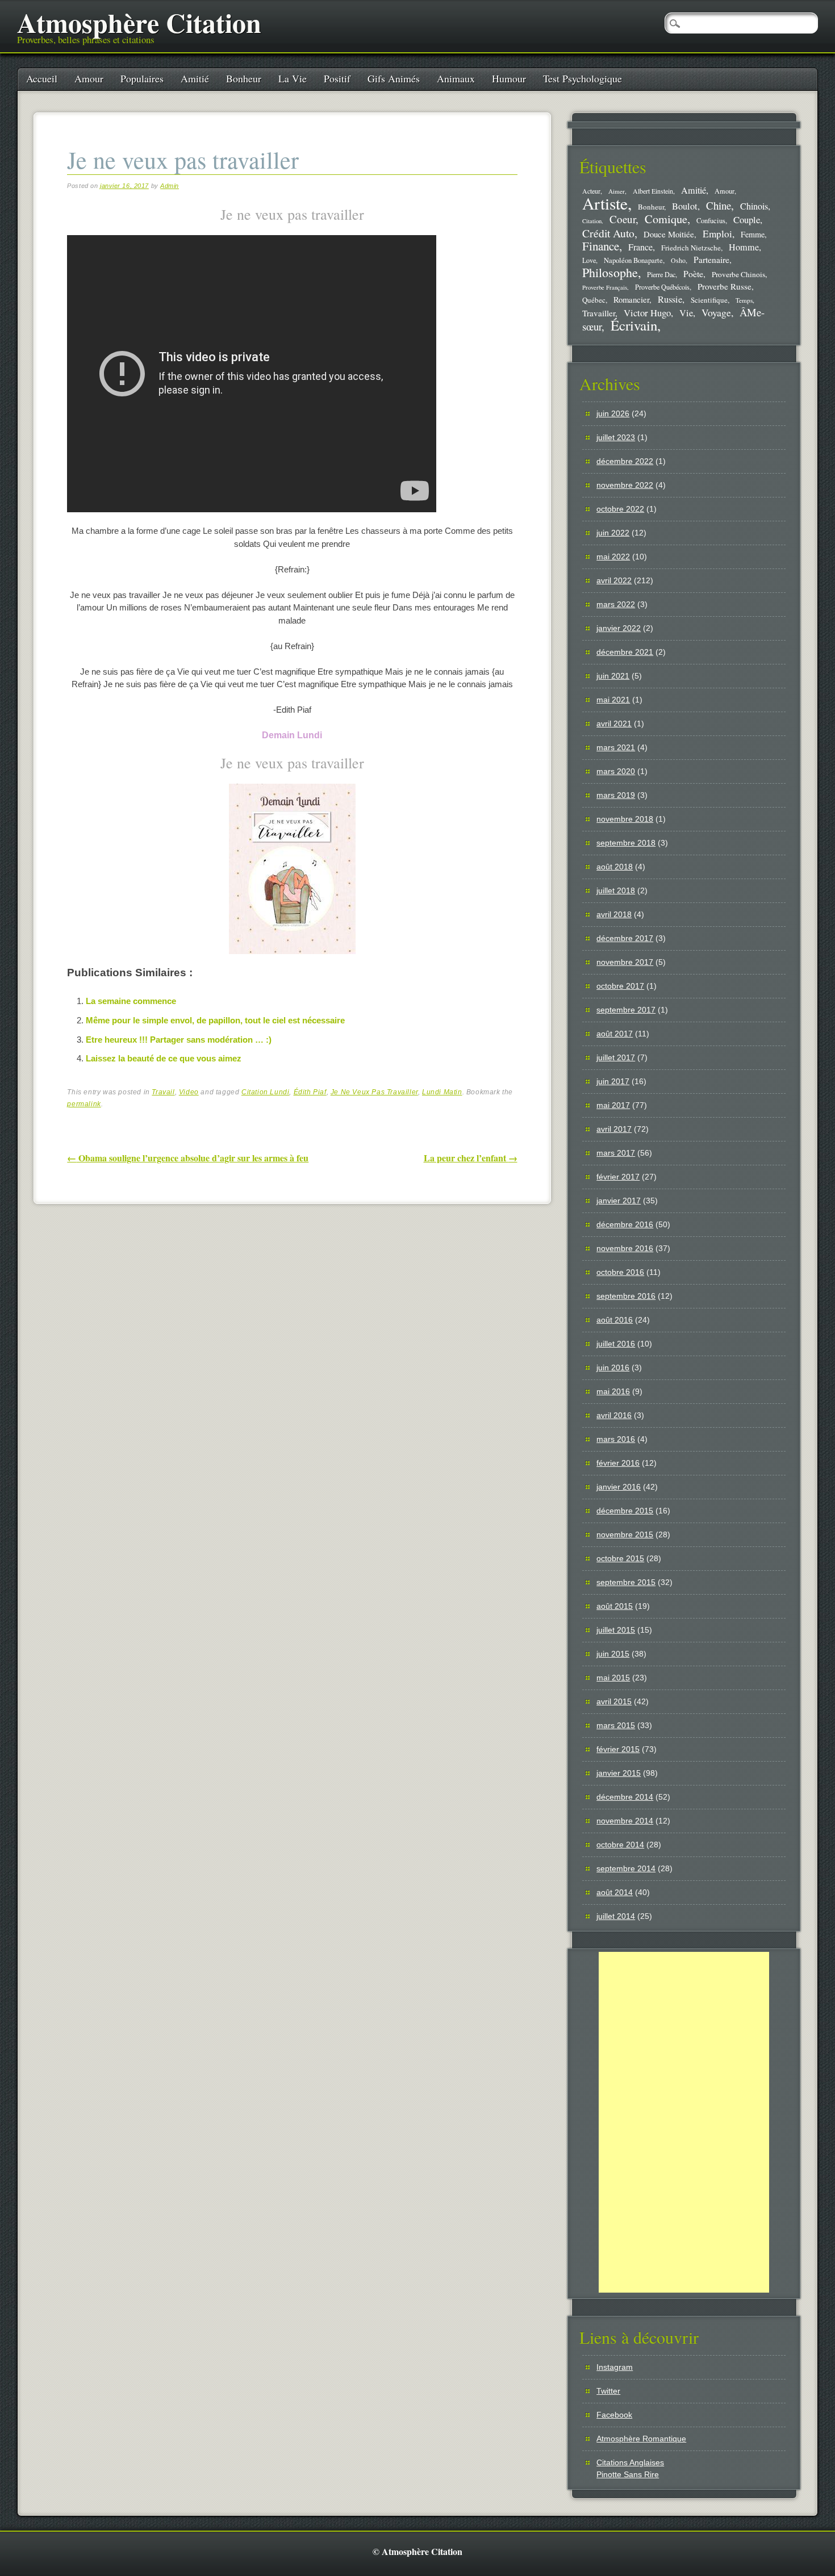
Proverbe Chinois (738, 274)
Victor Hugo (647, 313)
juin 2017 (613, 1081)
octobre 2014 (620, 1845)
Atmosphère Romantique (641, 2439)
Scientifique (709, 300)
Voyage (716, 312)
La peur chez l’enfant (471, 1158)
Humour (509, 78)
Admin (170, 186)
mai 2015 (613, 1678)
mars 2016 (616, 1439)
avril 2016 (614, 1415)
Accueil (42, 78)
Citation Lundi (265, 1092)
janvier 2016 (619, 1487)
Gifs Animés (394, 78)
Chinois (754, 206)
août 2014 (615, 1892)
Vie (686, 313)
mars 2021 (616, 747)
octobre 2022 (620, 509)
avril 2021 (614, 724)
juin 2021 (613, 676)
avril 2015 (614, 1701)
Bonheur (244, 78)
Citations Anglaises (630, 2462)
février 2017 (618, 1177)
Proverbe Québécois (662, 287)
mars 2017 (616, 1153)
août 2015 (615, 1606)
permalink (84, 1104)
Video (189, 1092)
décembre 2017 (625, 938)
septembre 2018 (626, 843)
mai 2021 (613, 700)
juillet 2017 (616, 1057)
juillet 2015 (616, 1630)
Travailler (599, 313)
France (640, 247)
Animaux (456, 78)
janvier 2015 (619, 1773)
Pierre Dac (661, 274)
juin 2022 (613, 533)
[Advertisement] (684, 2122)
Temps (744, 300)
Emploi (717, 234)
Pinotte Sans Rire (628, 2474)
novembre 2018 (625, 819)
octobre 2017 (620, 986)
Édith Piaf (310, 1092)
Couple (747, 219)
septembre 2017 (626, 1010)
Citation (592, 221)
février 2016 (618, 1463)
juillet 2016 (616, 1344)
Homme (744, 247)
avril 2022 (614, 580)
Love (589, 260)
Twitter (608, 2391)
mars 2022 (616, 604)
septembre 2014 (626, 1868)
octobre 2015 (620, 1558)
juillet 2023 (616, 437)
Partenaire (711, 260)
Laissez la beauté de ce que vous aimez (164, 1058)
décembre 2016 (625, 1224)
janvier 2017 (619, 1201)
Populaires (142, 78)
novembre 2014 (625, 1821)
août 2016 (615, 1320)
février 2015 (618, 1749)
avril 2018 (614, 914)
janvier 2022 (619, 628)
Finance (601, 246)
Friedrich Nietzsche (691, 248)
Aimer (617, 191)
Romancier (631, 299)
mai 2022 (613, 557)
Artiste (605, 203)
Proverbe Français (605, 287)
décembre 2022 (625, 461)
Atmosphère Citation (139, 22)
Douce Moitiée (669, 234)
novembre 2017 (625, 962)
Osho (678, 260)
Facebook (614, 2415)
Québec (594, 300)
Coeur (623, 219)
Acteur (591, 191)
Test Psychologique (583, 78)
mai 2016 (613, 1391)
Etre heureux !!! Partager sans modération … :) (179, 1040)
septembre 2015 (626, 1582)
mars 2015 (616, 1725)
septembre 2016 (626, 1296)
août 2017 (615, 1034)
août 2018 (615, 867)
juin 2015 (613, 1654)
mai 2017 (613, 1105)
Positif (337, 78)
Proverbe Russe (725, 286)
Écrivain (634, 325)
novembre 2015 (625, 1534)
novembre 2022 (625, 485)
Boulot (685, 206)
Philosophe (610, 272)
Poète (693, 273)
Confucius (711, 221)
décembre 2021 (625, 652)
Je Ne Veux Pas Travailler (374, 1092)
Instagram (615, 2367)
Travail (163, 1092)
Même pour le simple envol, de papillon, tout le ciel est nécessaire (215, 1020)
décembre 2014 (625, 1797)
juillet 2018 (616, 890)
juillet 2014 (616, 1916)
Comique (666, 219)
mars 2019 (616, 795)
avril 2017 (614, 1129)
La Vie (293, 78)
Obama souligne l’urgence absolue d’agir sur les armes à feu (188, 1158)
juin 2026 (613, 413)
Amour (89, 78)
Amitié (195, 78)
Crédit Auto (608, 233)
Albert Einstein (653, 191)
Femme (753, 234)
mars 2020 (616, 771)
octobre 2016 (620, 1272)
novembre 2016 (625, 1248)
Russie (670, 299)
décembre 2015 (625, 1511)
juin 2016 (613, 1368)
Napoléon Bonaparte (633, 260)
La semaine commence (131, 1001)
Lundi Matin (442, 1092)
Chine (719, 205)
